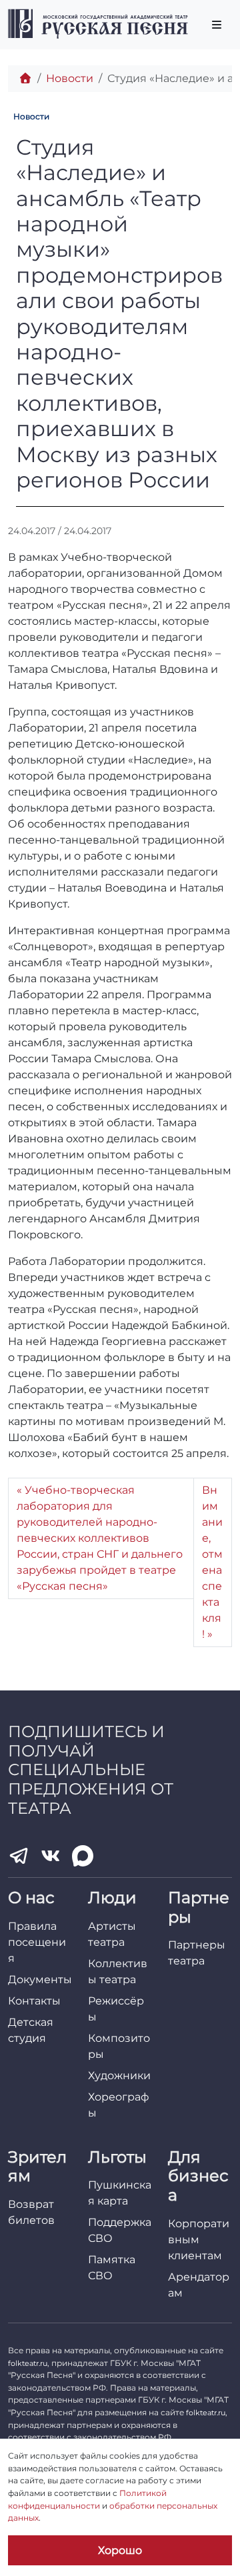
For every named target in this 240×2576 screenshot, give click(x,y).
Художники (119, 2076)
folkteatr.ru (28, 2363)
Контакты (34, 2001)
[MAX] (83, 1856)
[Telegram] (19, 1856)
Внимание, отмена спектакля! (212, 1562)
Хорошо (120, 2550)
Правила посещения (37, 1942)
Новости (70, 78)
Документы (40, 1980)
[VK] (51, 1856)
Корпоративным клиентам (199, 2240)
